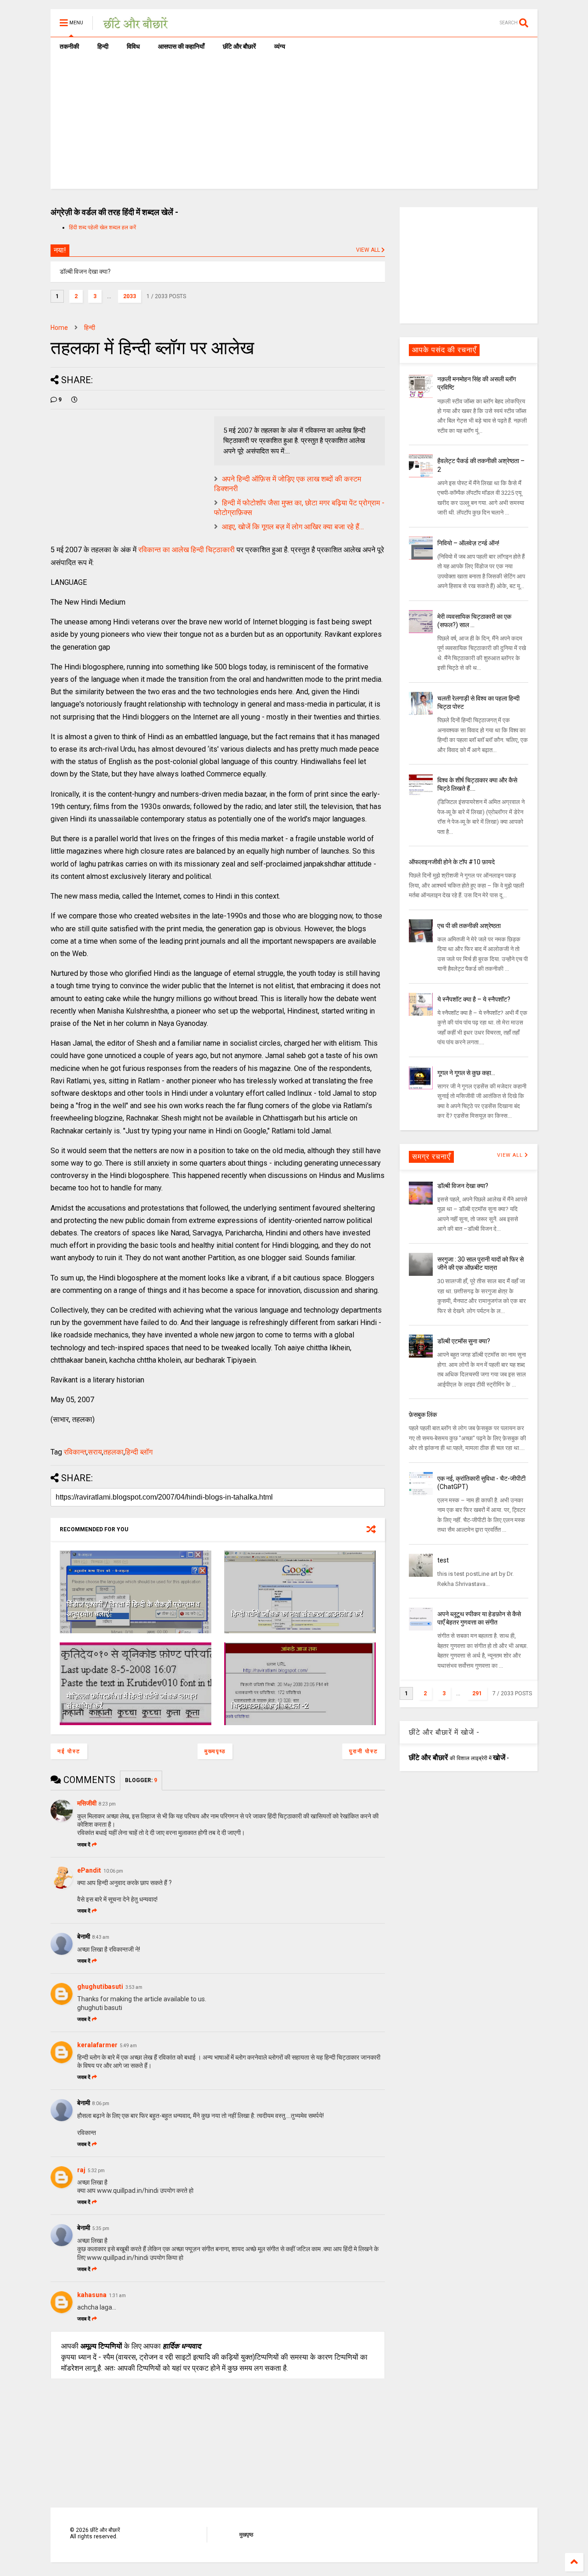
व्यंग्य (280, 46)
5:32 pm (96, 2171)
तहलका (113, 1452)
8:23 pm (107, 1804)
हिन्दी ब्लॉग (139, 1452)
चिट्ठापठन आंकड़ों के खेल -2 (270, 1706)
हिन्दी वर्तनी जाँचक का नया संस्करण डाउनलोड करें (297, 1614)
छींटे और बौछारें (239, 46)
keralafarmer (97, 2045)
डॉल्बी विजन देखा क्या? (463, 1186)
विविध (133, 46)
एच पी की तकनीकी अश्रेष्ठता (469, 926)
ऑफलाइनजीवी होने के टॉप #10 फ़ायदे (452, 862)
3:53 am (134, 1987)
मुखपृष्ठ (246, 2535)
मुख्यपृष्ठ (215, 1751)
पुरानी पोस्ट (364, 1751)
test (443, 1560)
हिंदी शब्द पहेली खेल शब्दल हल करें (102, 227)
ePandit (89, 1870)
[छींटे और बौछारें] (136, 26)
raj (81, 2170)
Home (59, 328)
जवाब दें (84, 1845)
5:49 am (128, 2046)
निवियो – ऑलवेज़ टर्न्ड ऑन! (468, 543)
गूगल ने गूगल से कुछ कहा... (466, 1073)
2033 (130, 296)
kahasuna (92, 2295)
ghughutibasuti (100, 1987)
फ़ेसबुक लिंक (423, 1415)
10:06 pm (113, 1871)
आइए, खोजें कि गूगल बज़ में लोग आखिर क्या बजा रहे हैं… (293, 527)
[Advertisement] (294, 125)
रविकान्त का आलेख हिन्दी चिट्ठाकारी (187, 550)
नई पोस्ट (69, 1751)
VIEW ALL (369, 250)
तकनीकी (69, 46)
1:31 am (117, 2296)
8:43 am (101, 1937)
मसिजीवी (87, 1803)
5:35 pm (101, 2228)
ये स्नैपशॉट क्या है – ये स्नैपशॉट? (474, 999)
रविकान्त (75, 1452)
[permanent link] (74, 400)
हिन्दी (103, 46)
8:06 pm (101, 2103)
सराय (95, 1452)
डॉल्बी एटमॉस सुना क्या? (464, 1341)
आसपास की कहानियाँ (181, 46)
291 (477, 1693)
